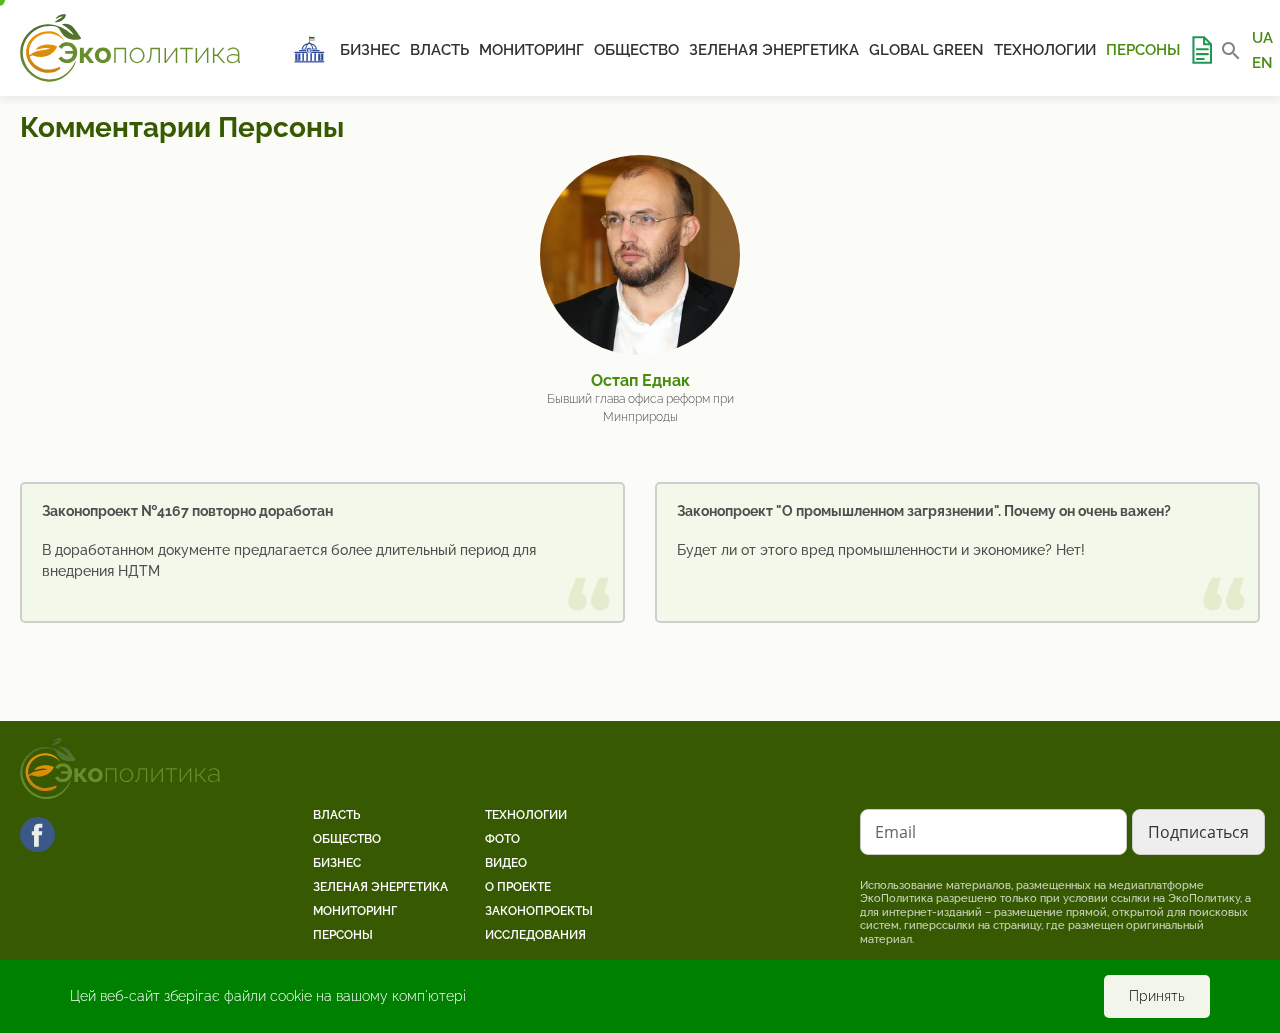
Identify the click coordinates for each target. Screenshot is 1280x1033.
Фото (502, 839)
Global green (926, 50)
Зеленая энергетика (774, 50)
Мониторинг (531, 50)
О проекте (518, 887)
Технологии (1045, 50)
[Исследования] (1201, 50)
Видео (506, 863)
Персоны (1143, 50)
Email (895, 832)
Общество (636, 50)
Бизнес (370, 50)
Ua (1262, 38)
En (1262, 62)
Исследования (535, 935)
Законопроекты (539, 911)
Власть (439, 50)
